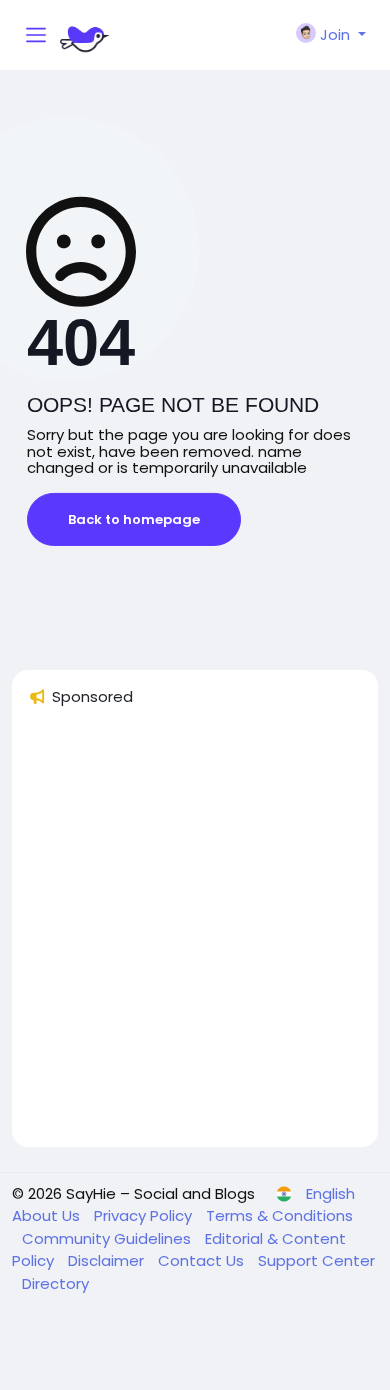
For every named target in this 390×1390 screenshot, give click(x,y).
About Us (48, 1215)
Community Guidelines (108, 1238)
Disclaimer (108, 1260)
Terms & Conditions (279, 1215)
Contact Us (203, 1260)
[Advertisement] (195, 936)
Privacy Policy (145, 1215)
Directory (55, 1283)
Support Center (316, 1260)
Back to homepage (134, 519)
